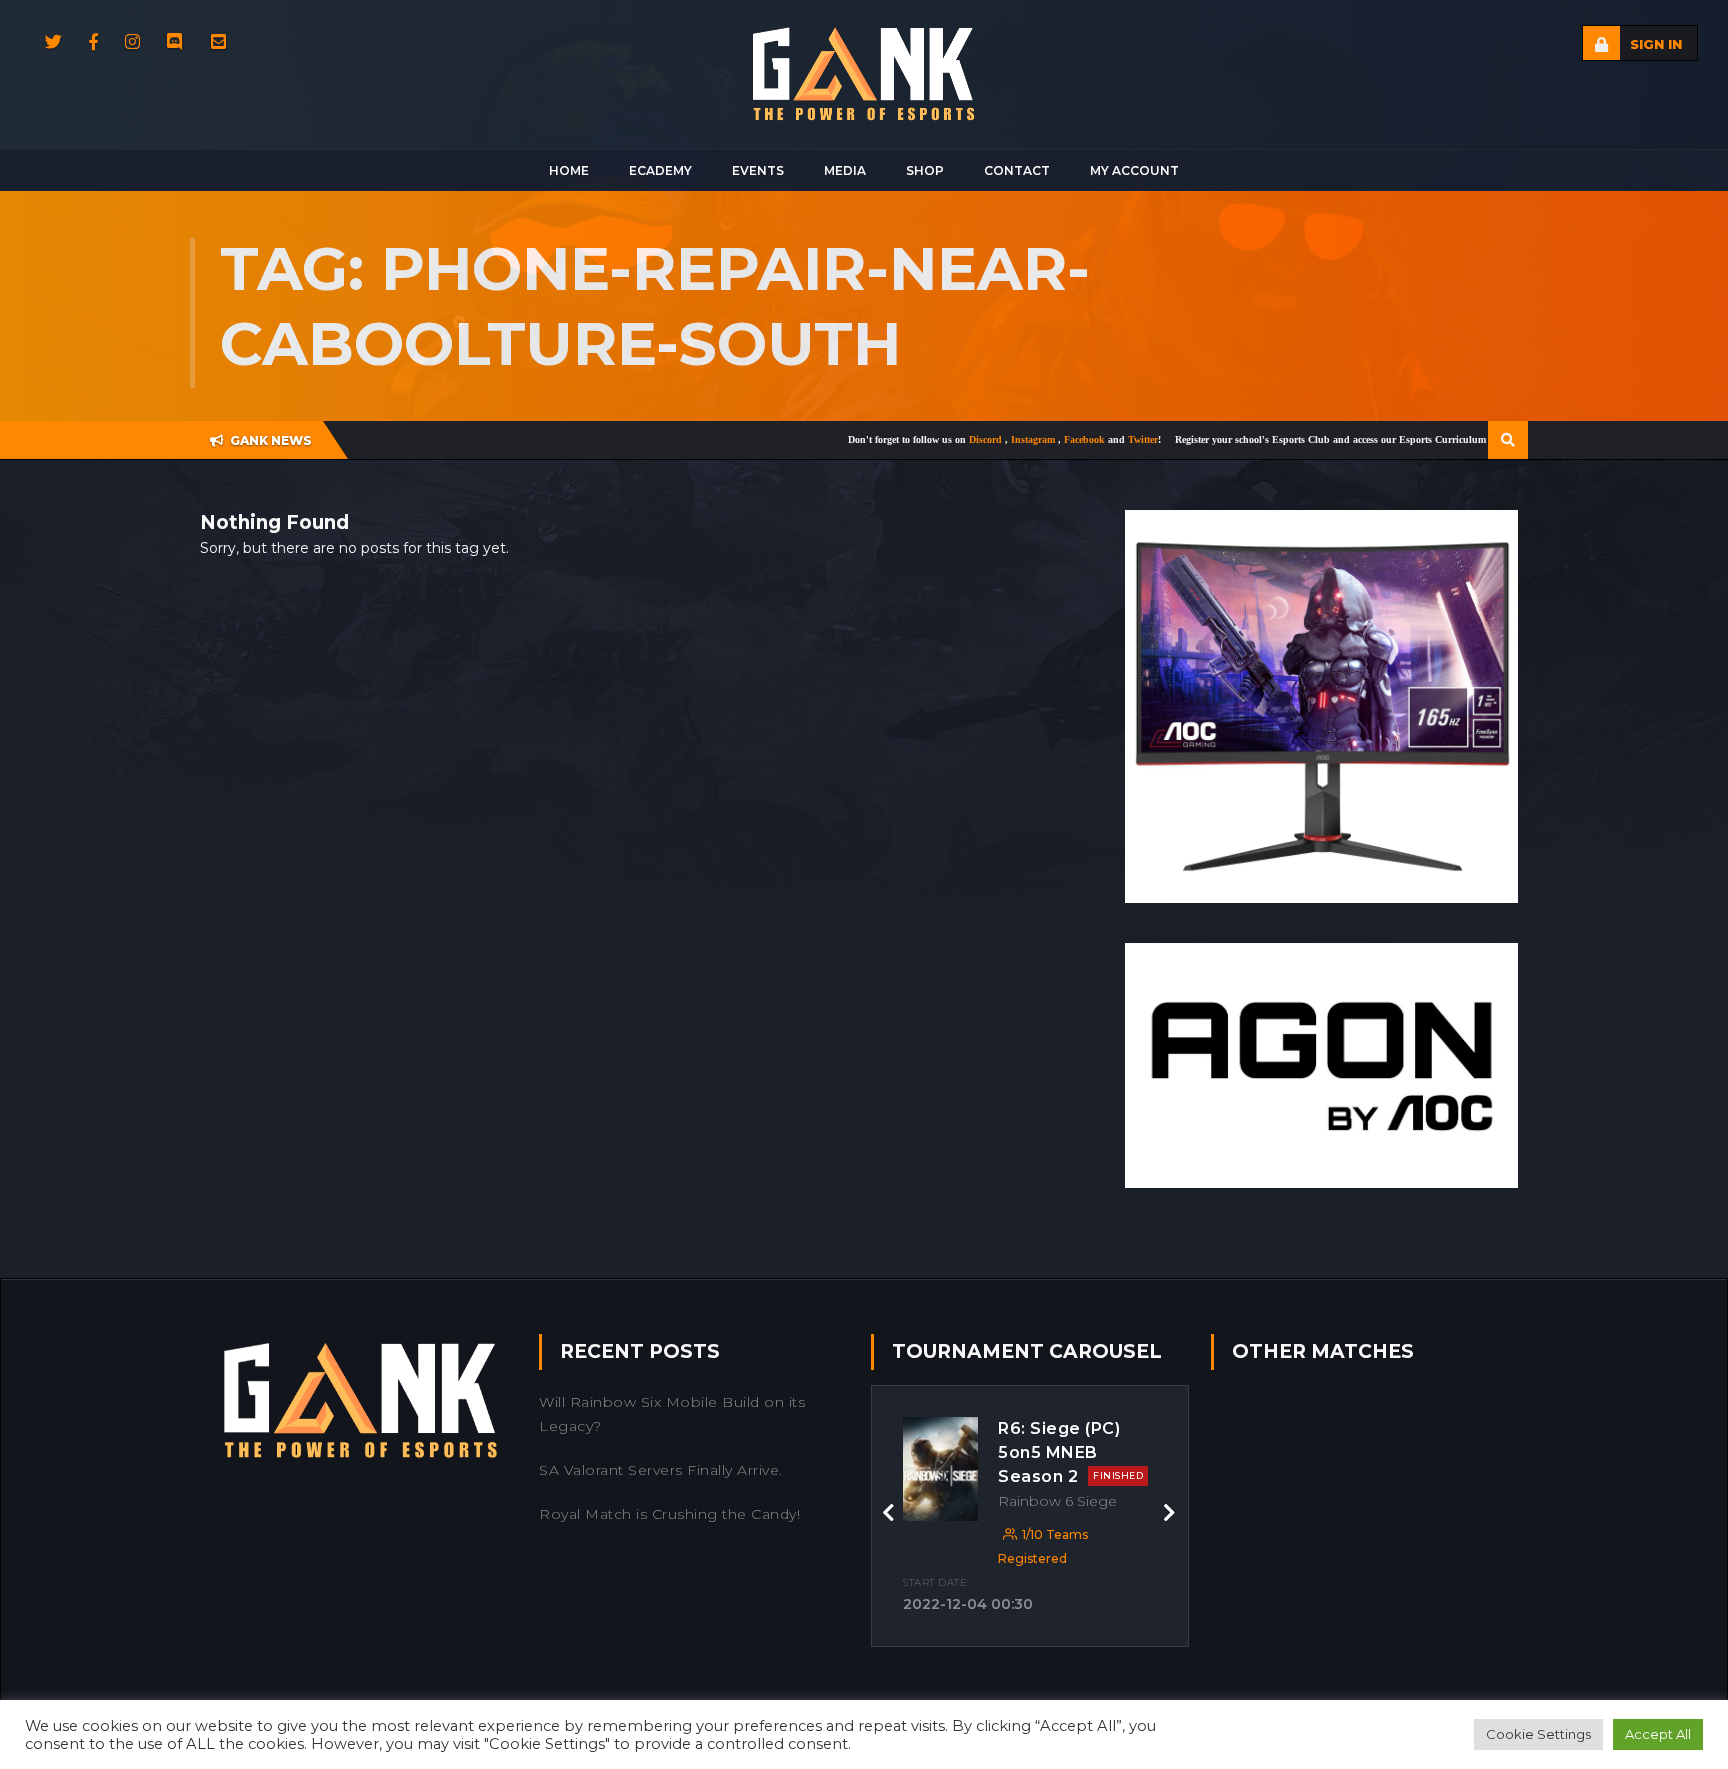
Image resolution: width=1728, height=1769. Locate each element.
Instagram (973, 439)
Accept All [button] (1658, 1734)
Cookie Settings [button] (1538, 1734)
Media (845, 170)
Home (569, 170)
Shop (925, 170)
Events (758, 170)
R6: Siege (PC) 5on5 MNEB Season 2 (1070, 1452)
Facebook (1025, 439)
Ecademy (660, 170)
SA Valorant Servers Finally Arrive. (661, 1470)
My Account (1134, 170)
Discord (926, 439)
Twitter (1082, 439)
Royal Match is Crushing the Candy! (669, 1514)
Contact (1017, 170)
